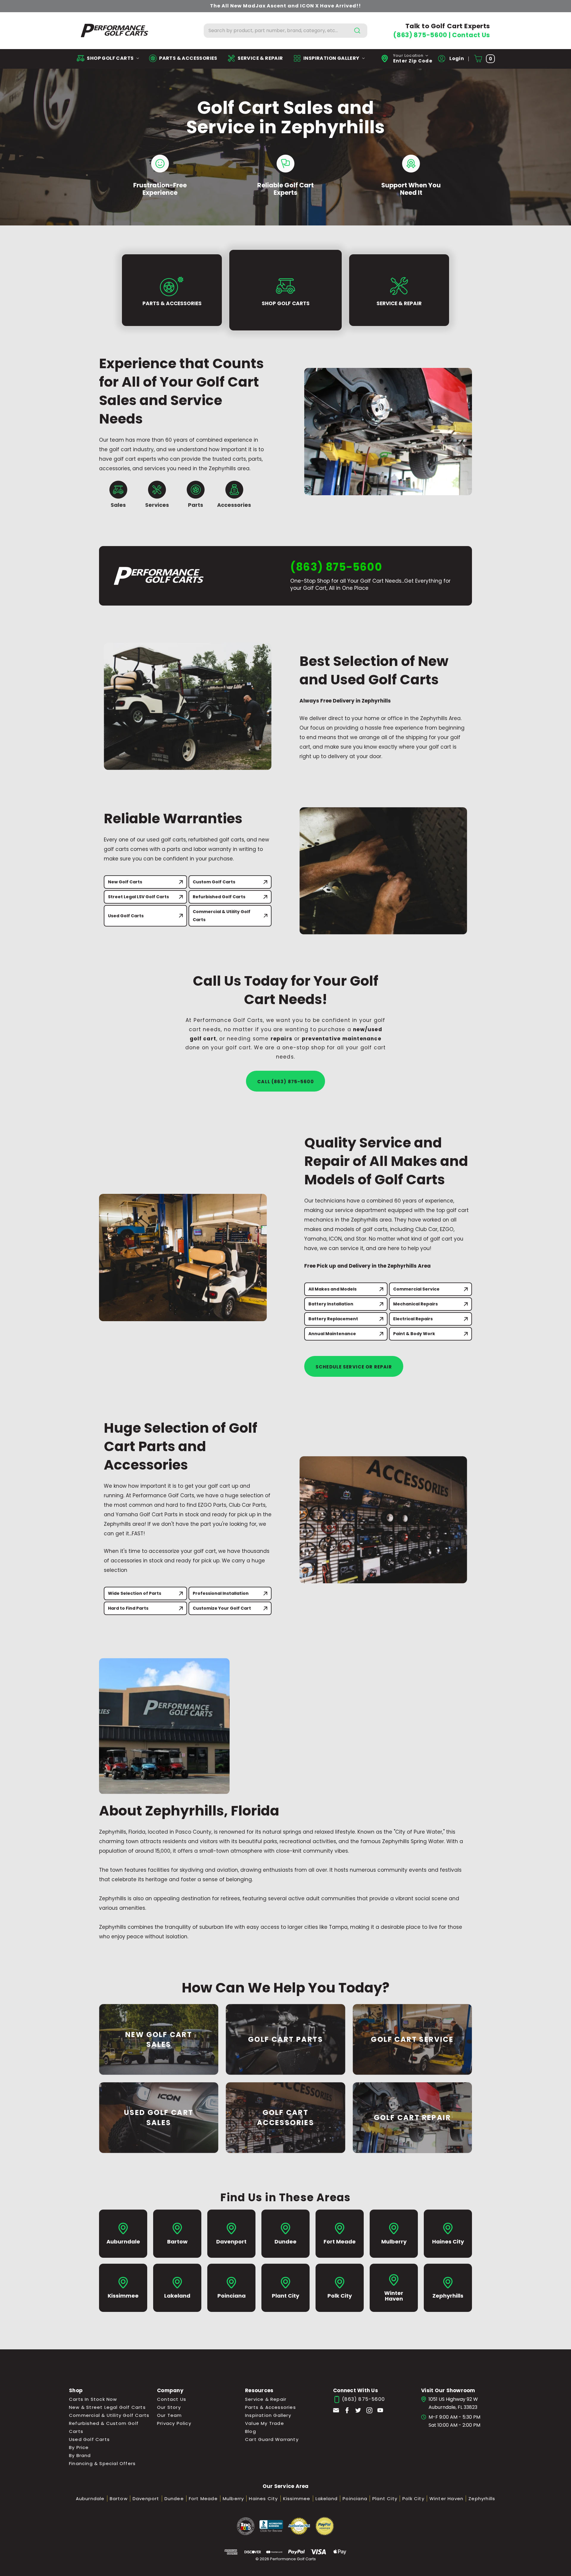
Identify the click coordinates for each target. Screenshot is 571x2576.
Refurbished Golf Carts (219, 897)
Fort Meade (203, 2499)
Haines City (263, 2499)
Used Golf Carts (126, 916)
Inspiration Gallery (268, 2415)
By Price (79, 2447)
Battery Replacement (333, 1319)
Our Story (169, 2407)
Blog (251, 2431)
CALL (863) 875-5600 (285, 1082)
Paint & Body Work (414, 1334)
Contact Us (471, 35)
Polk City (413, 2499)
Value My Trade (265, 2423)
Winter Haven (446, 2499)
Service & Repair (266, 2399)
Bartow (119, 2499)
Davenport (146, 2499)
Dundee (174, 2499)
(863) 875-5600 (421, 35)
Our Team (170, 2415)
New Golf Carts (125, 882)
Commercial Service (416, 1289)
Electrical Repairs (413, 1319)
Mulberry (233, 2499)
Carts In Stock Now (93, 2399)
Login (456, 58)
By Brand (80, 2455)
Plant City (385, 2499)
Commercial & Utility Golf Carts (222, 916)
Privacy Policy (174, 2423)
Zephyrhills (482, 2499)
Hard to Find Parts (128, 1608)
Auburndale (90, 2499)
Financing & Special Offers (102, 2463)
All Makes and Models (332, 1289)
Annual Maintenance (332, 1334)
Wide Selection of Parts (135, 1593)
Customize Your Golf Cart (222, 1608)
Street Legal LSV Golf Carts (138, 897)
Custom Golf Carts (214, 882)
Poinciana (355, 2499)
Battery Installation (331, 1304)
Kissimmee (297, 2499)
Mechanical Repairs (415, 1304)
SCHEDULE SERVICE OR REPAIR (354, 1367)
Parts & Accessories (270, 2407)
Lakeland (327, 2499)
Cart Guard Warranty (272, 2439)
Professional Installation (221, 1593)
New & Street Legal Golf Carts (107, 2407)
